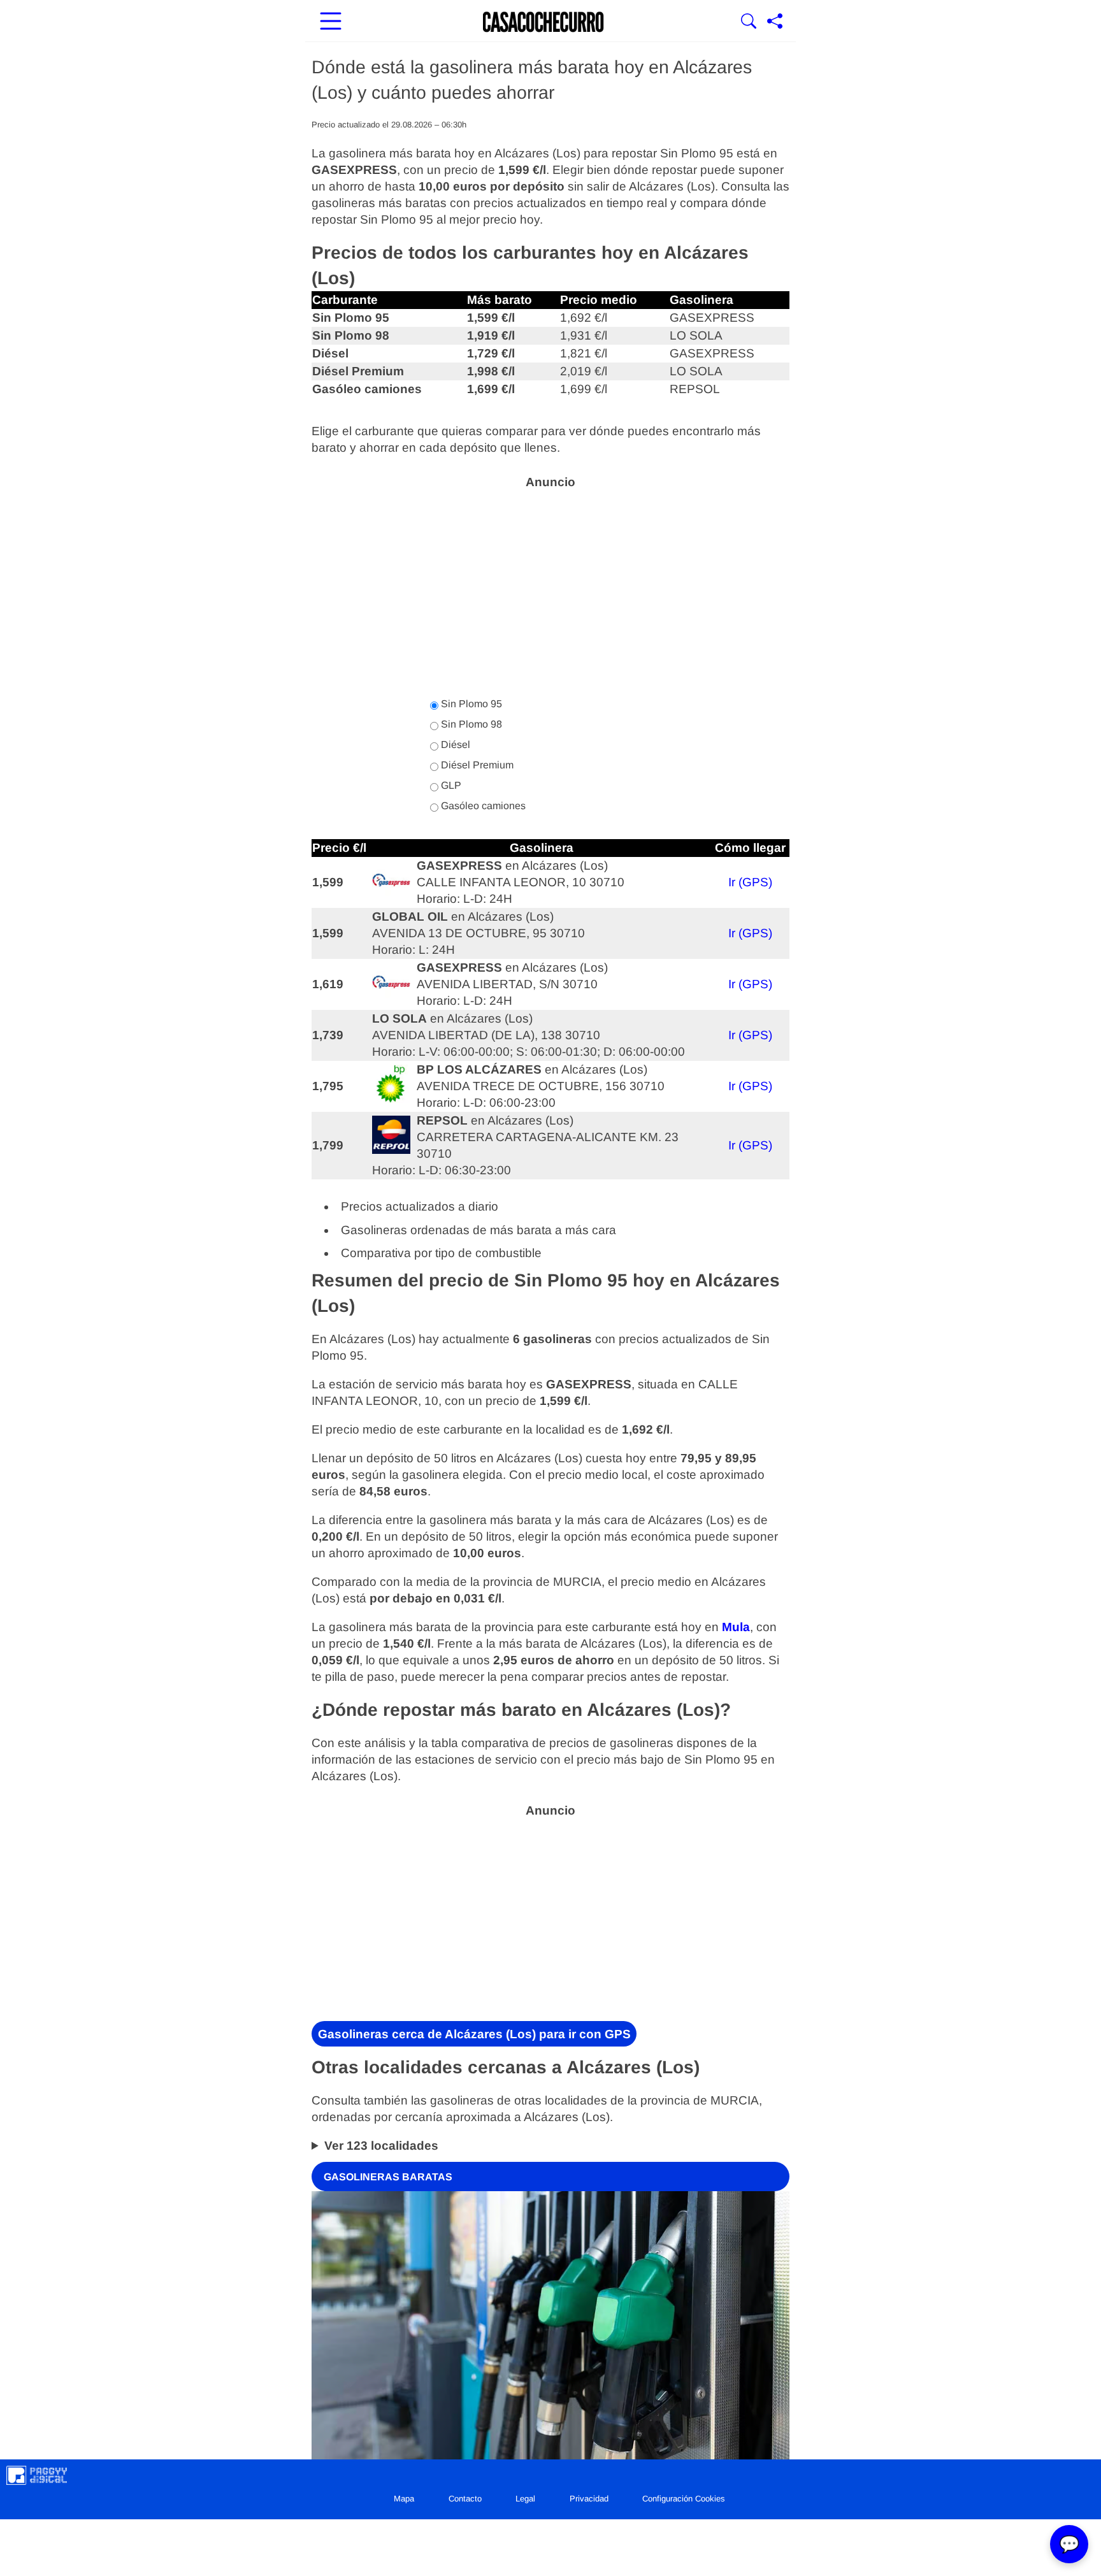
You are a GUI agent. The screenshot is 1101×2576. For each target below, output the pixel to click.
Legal (525, 2499)
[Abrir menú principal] (331, 22)
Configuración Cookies (684, 2499)
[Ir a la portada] (543, 22)
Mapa (404, 2499)
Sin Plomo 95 (470, 704)
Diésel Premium (476, 765)
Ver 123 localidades (381, 2146)
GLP (450, 785)
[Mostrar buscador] (749, 22)
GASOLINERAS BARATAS (388, 2176)
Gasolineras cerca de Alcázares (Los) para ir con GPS (474, 2034)
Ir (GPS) (750, 882)
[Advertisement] (550, 586)
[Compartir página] (775, 22)
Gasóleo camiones (482, 806)
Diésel (454, 745)
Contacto (465, 2499)
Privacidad (589, 2499)
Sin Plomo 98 (470, 724)
